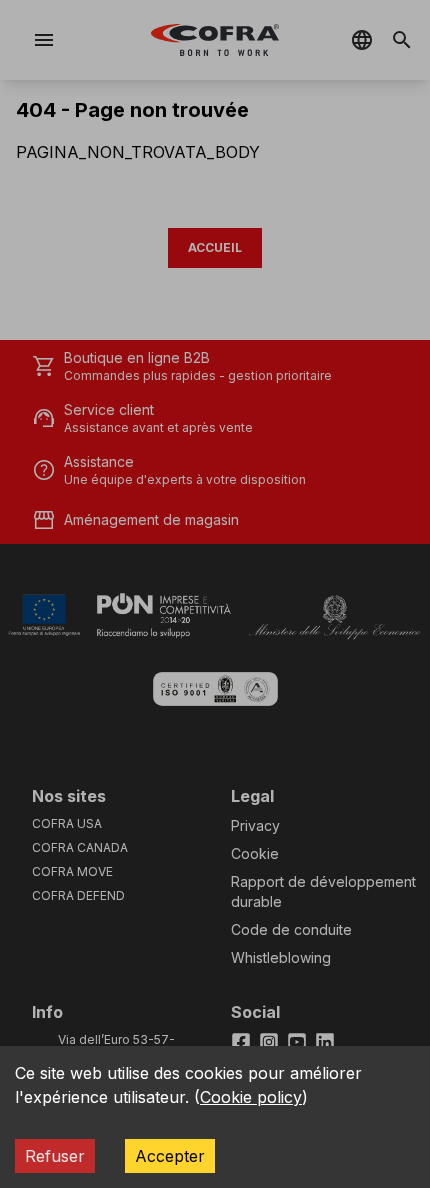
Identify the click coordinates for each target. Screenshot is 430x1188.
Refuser (55, 1156)
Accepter (170, 1156)
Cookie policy (251, 1097)
